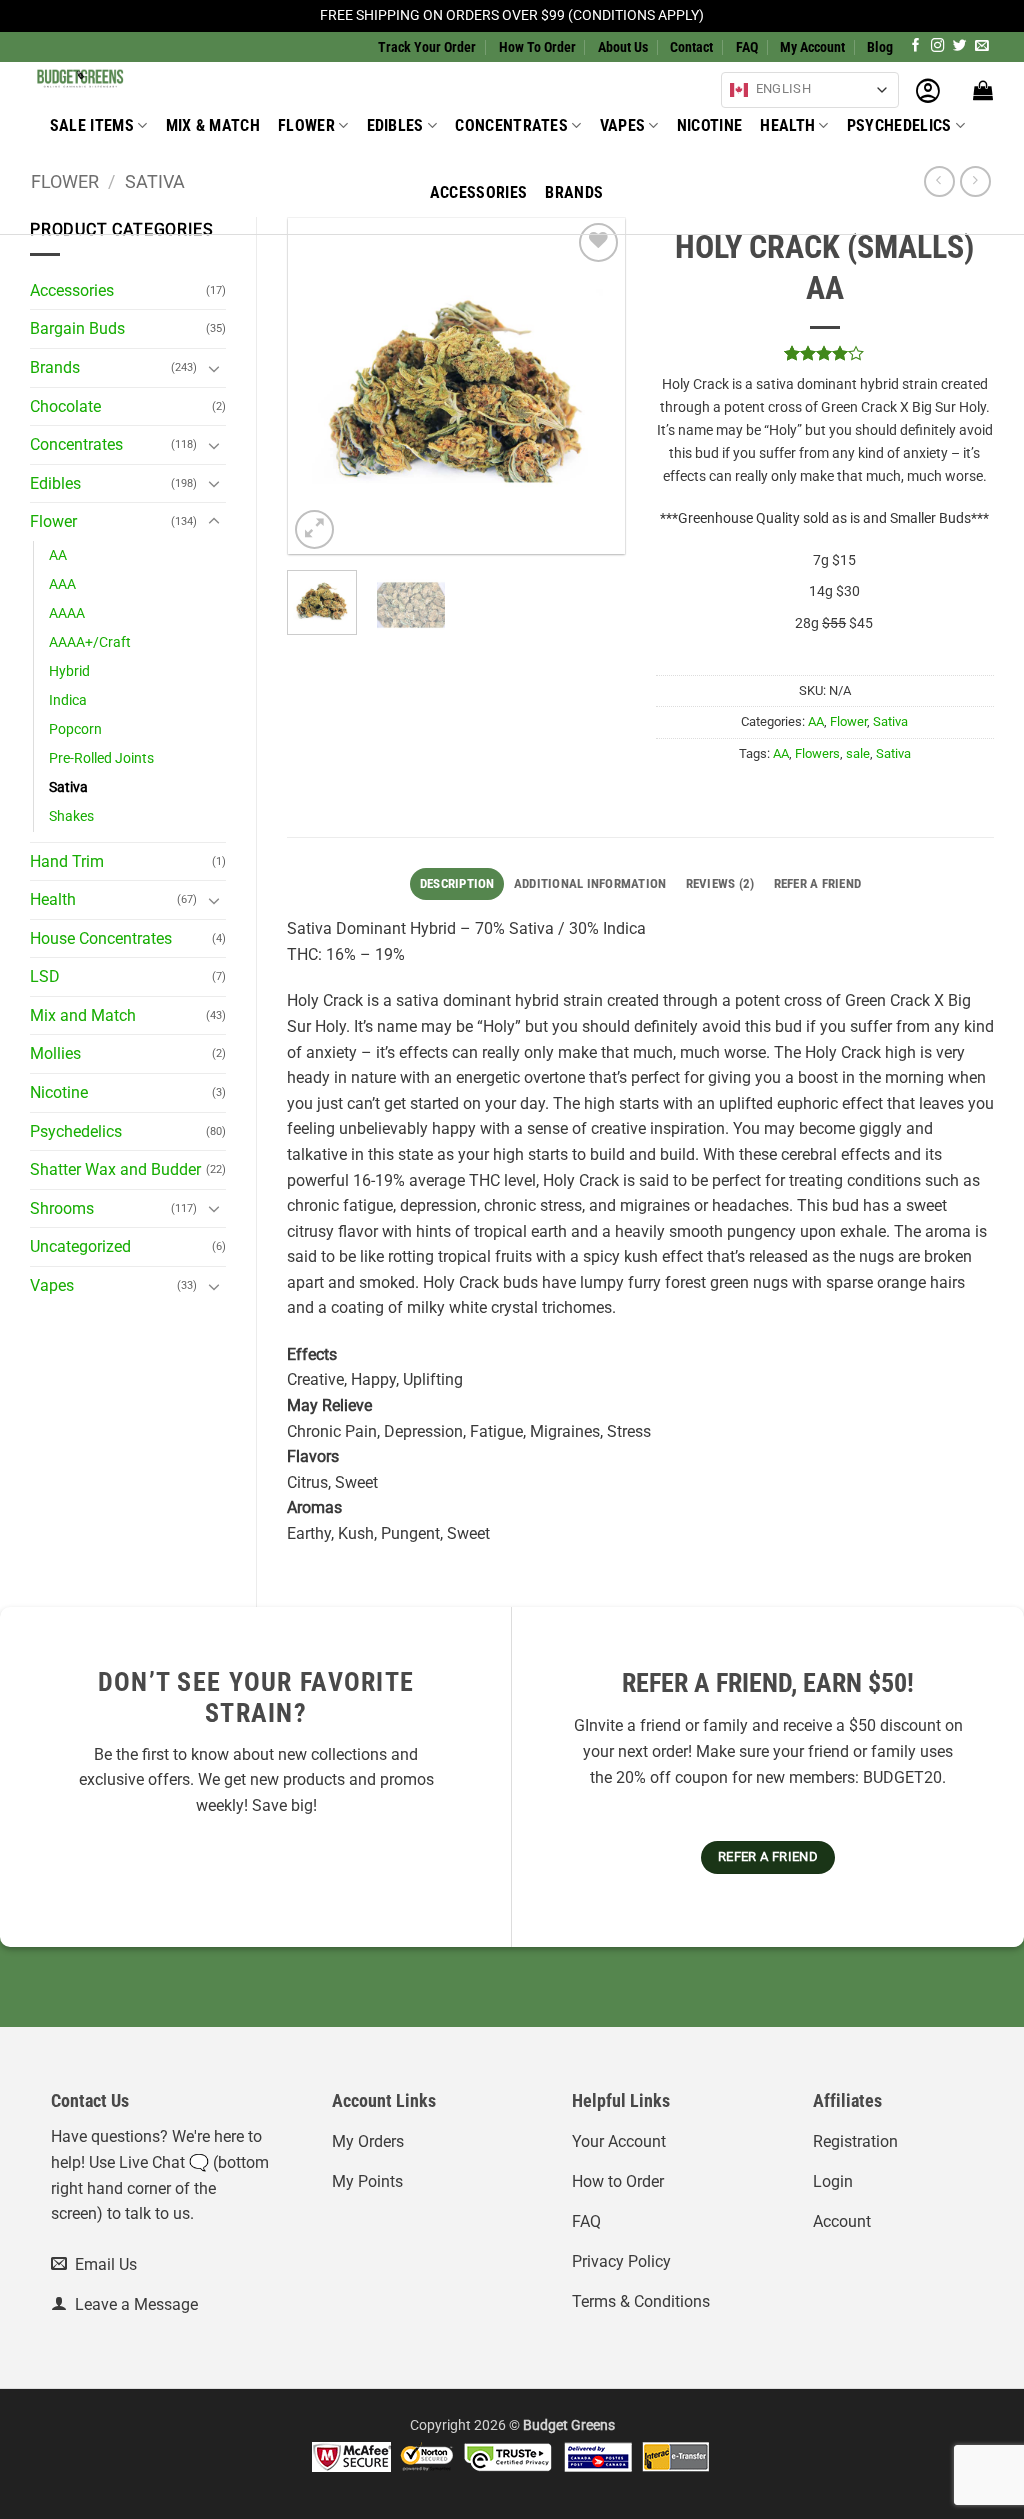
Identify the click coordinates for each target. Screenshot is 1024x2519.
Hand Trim (67, 861)
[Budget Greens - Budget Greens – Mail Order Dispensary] (131, 77)
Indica (68, 700)
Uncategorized (80, 1246)
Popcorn (75, 729)
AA (58, 555)
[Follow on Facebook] (916, 46)
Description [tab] (457, 883)
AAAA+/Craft (90, 642)
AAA (62, 584)
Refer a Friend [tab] (818, 883)
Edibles (395, 125)
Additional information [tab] (590, 883)
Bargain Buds (77, 328)
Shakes (71, 816)
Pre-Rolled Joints (101, 758)
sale (858, 753)
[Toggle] (214, 368)
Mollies (55, 1053)
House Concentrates (101, 938)
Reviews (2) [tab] (720, 883)
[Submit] (612, 84)
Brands (574, 192)
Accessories (479, 192)
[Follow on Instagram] (938, 46)
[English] (739, 90)
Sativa (68, 787)
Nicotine (710, 125)
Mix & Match (213, 125)
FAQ (747, 47)
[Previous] (320, 385)
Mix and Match (83, 1015)
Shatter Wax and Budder (115, 1169)
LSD (45, 976)
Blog (880, 47)
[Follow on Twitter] (960, 46)
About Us (623, 47)
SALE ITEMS (92, 125)
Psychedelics (899, 125)
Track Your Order (427, 47)
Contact (691, 47)
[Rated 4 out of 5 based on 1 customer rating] (825, 353)
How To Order (537, 47)
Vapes (623, 125)
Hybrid (69, 671)
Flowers (817, 753)
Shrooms (62, 1208)
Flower (306, 125)
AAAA (67, 613)
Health (787, 125)
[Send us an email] (982, 46)
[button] (928, 90)
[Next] (593, 385)
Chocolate (65, 406)
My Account (812, 47)
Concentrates (511, 125)
